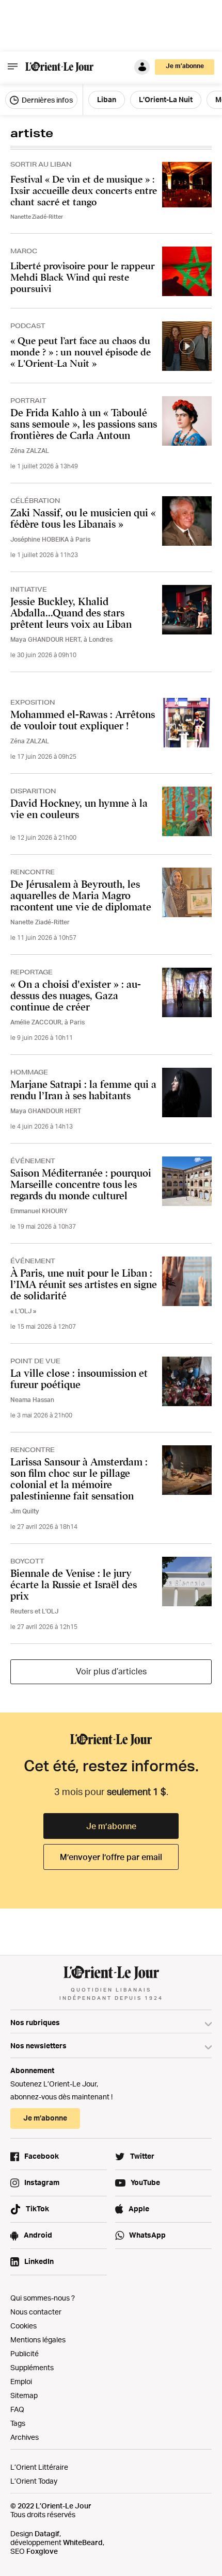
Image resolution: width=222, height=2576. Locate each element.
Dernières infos (46, 100)
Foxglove (42, 2551)
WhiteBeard (83, 2542)
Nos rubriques (35, 2022)
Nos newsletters (38, 2045)
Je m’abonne (111, 1826)
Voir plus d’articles (111, 1671)
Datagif (47, 2533)
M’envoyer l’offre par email (111, 1857)
